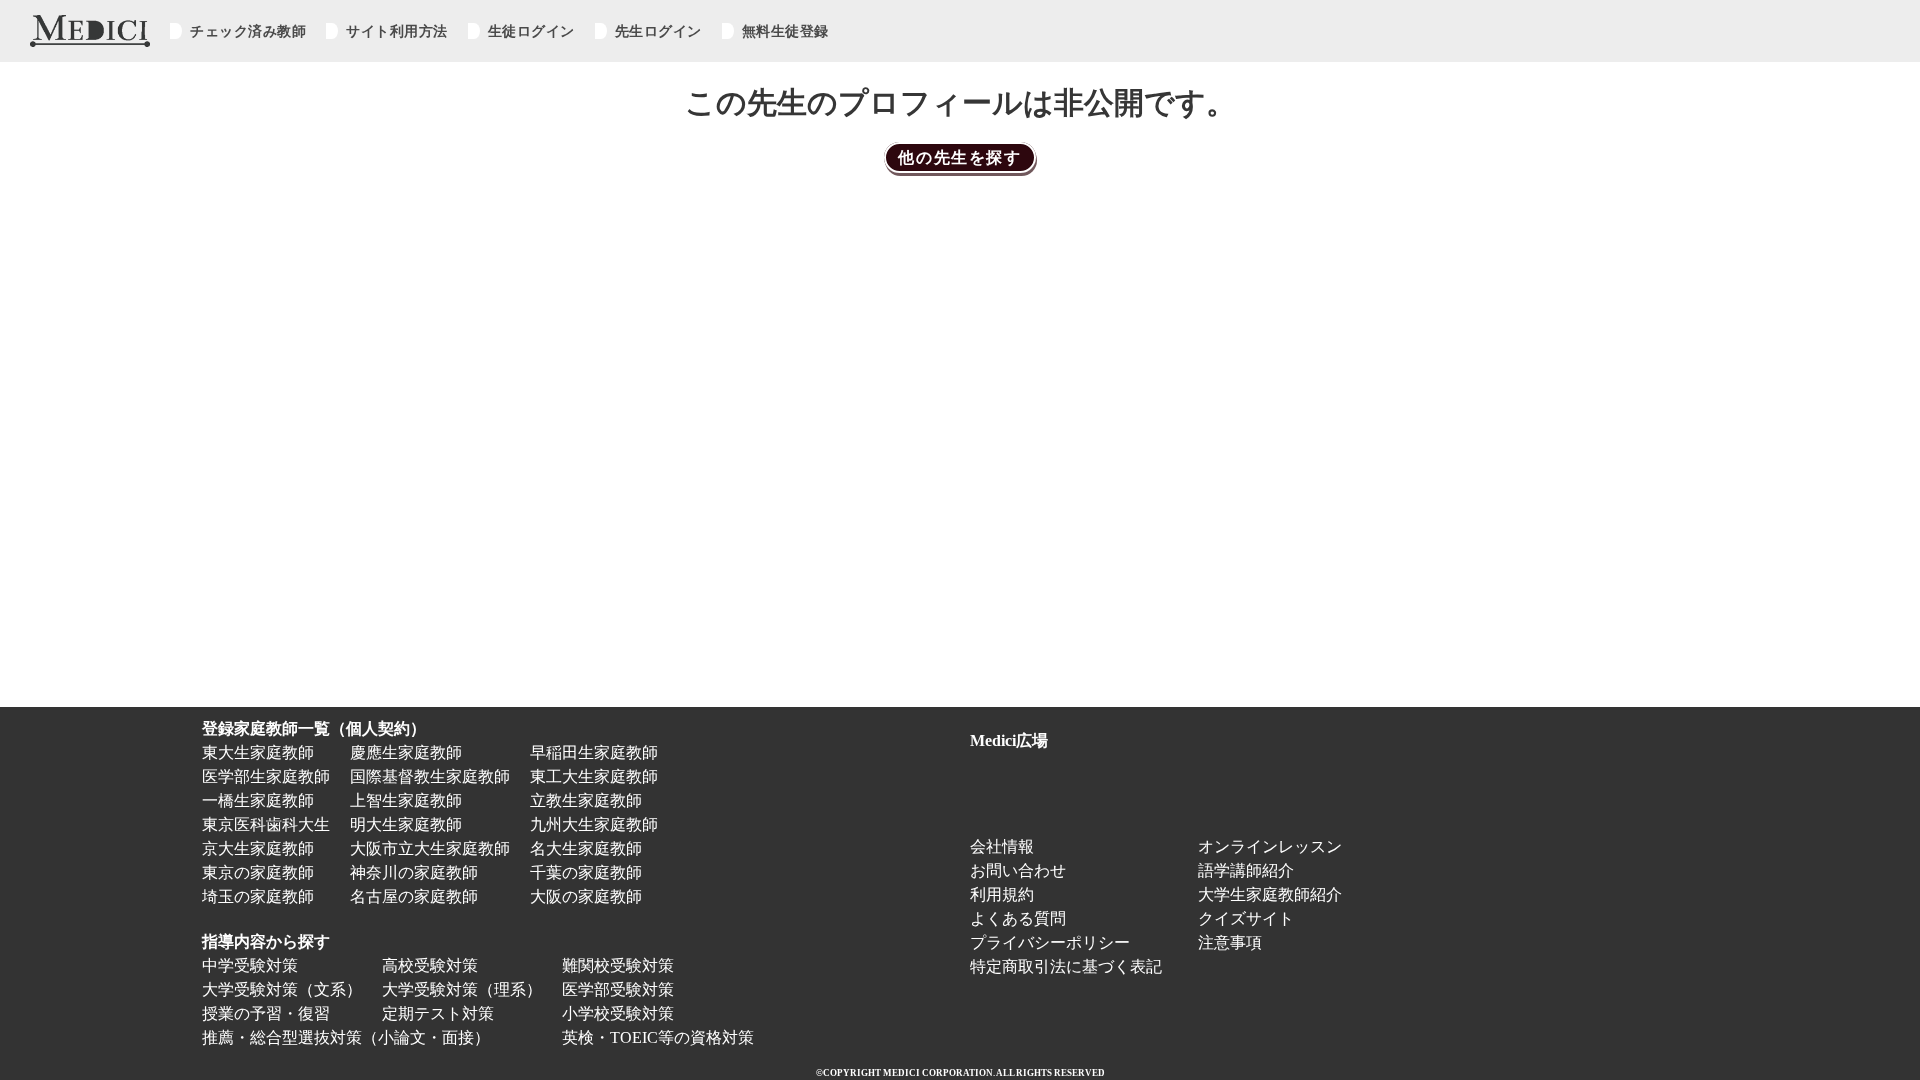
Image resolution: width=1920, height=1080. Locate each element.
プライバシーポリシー (1050, 942)
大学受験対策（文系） (282, 989)
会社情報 (1002, 846)
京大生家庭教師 (258, 848)
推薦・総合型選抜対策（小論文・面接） (346, 1037)
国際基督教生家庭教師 (430, 776)
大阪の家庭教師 (586, 896)
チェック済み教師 (248, 31)
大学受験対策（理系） (462, 989)
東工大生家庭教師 (594, 776)
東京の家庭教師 (258, 872)
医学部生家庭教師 (266, 776)
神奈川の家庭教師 (414, 872)
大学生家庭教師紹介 (1270, 894)
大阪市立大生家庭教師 (430, 848)
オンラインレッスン (1270, 846)
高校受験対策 (430, 965)
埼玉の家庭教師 (258, 896)
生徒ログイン (531, 31)
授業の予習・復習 (266, 1013)
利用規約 (1002, 894)
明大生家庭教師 (406, 824)
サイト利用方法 (397, 31)
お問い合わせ (1018, 870)
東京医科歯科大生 (266, 824)
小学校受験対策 (618, 1013)
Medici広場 (1009, 740)
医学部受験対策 (618, 989)
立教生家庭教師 (586, 800)
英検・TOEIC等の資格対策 (658, 1037)
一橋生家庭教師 (258, 800)
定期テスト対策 (438, 1013)
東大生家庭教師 (258, 752)
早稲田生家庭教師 (594, 752)
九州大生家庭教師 (594, 824)
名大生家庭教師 (586, 848)
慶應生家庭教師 (406, 752)
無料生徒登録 (785, 31)
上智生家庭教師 (406, 800)
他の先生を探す (959, 157)
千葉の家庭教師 (586, 872)
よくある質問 (1018, 918)
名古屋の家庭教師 (414, 896)
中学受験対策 (250, 965)
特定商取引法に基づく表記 (1074, 966)
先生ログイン (658, 31)
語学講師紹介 (1246, 870)
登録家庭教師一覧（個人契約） (314, 728)
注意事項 (1230, 942)
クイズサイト (1246, 918)
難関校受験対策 (618, 965)
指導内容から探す (266, 941)
